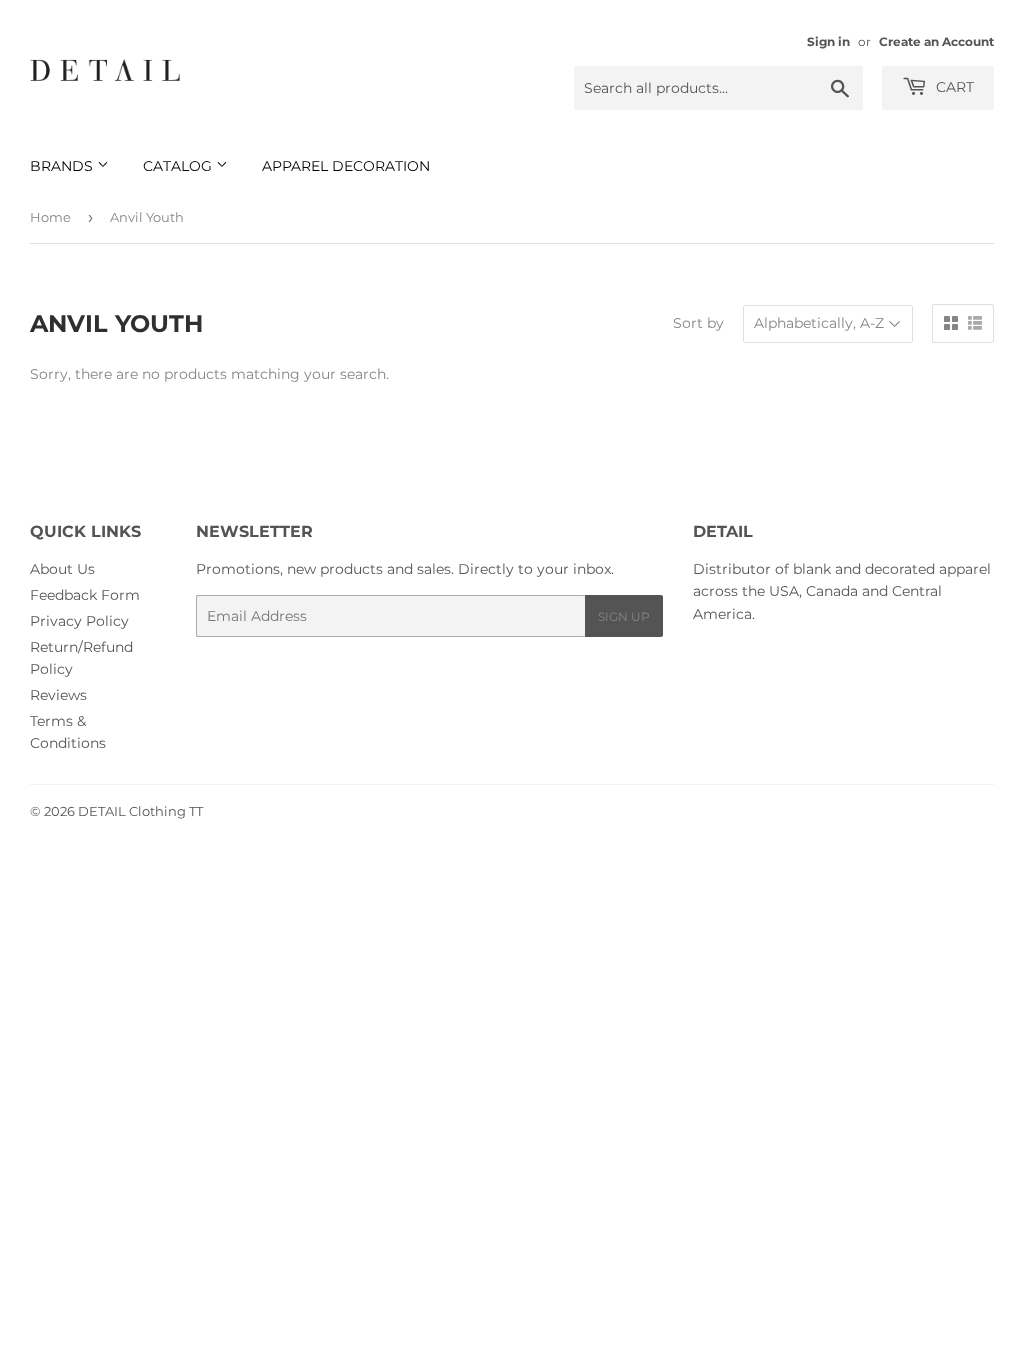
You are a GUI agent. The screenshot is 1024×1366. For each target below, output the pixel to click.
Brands (63, 166)
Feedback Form (85, 595)
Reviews (58, 695)
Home (50, 217)
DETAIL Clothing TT (140, 811)
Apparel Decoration (346, 166)
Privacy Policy (79, 621)
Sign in (828, 41)
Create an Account (936, 41)
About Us (62, 569)
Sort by (698, 323)
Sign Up (624, 616)
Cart (953, 87)
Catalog (179, 166)
